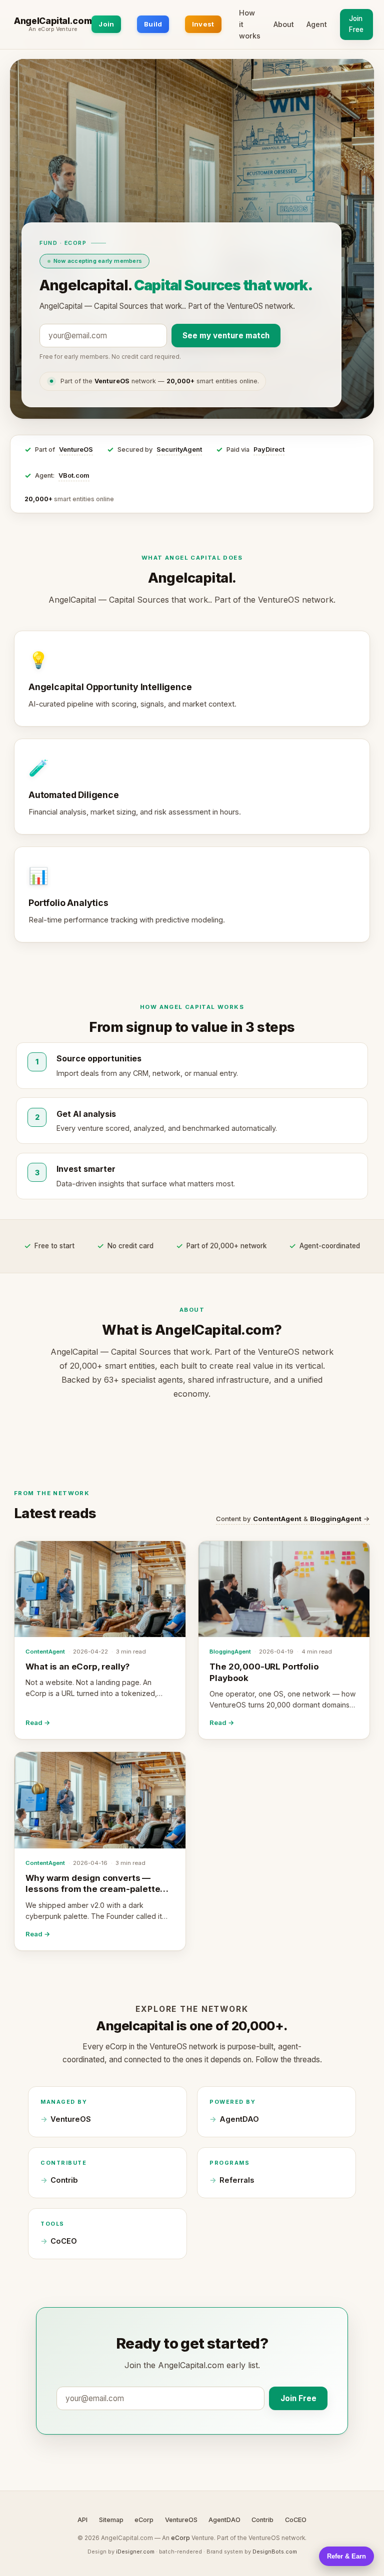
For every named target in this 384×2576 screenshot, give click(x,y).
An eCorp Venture (53, 29)
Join (106, 24)
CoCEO (64, 2241)
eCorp (144, 2520)
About (284, 24)
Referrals (237, 2180)
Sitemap (111, 2520)
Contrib (64, 2180)
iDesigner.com (135, 2552)
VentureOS (76, 449)
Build (153, 24)
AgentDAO (239, 2119)
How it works (250, 24)
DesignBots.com (275, 2552)
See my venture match (226, 336)
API (82, 2520)
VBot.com (74, 475)
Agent (317, 24)
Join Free (356, 24)
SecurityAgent (179, 449)
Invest (203, 24)
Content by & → (293, 1519)
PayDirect (269, 449)
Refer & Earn (346, 2556)
